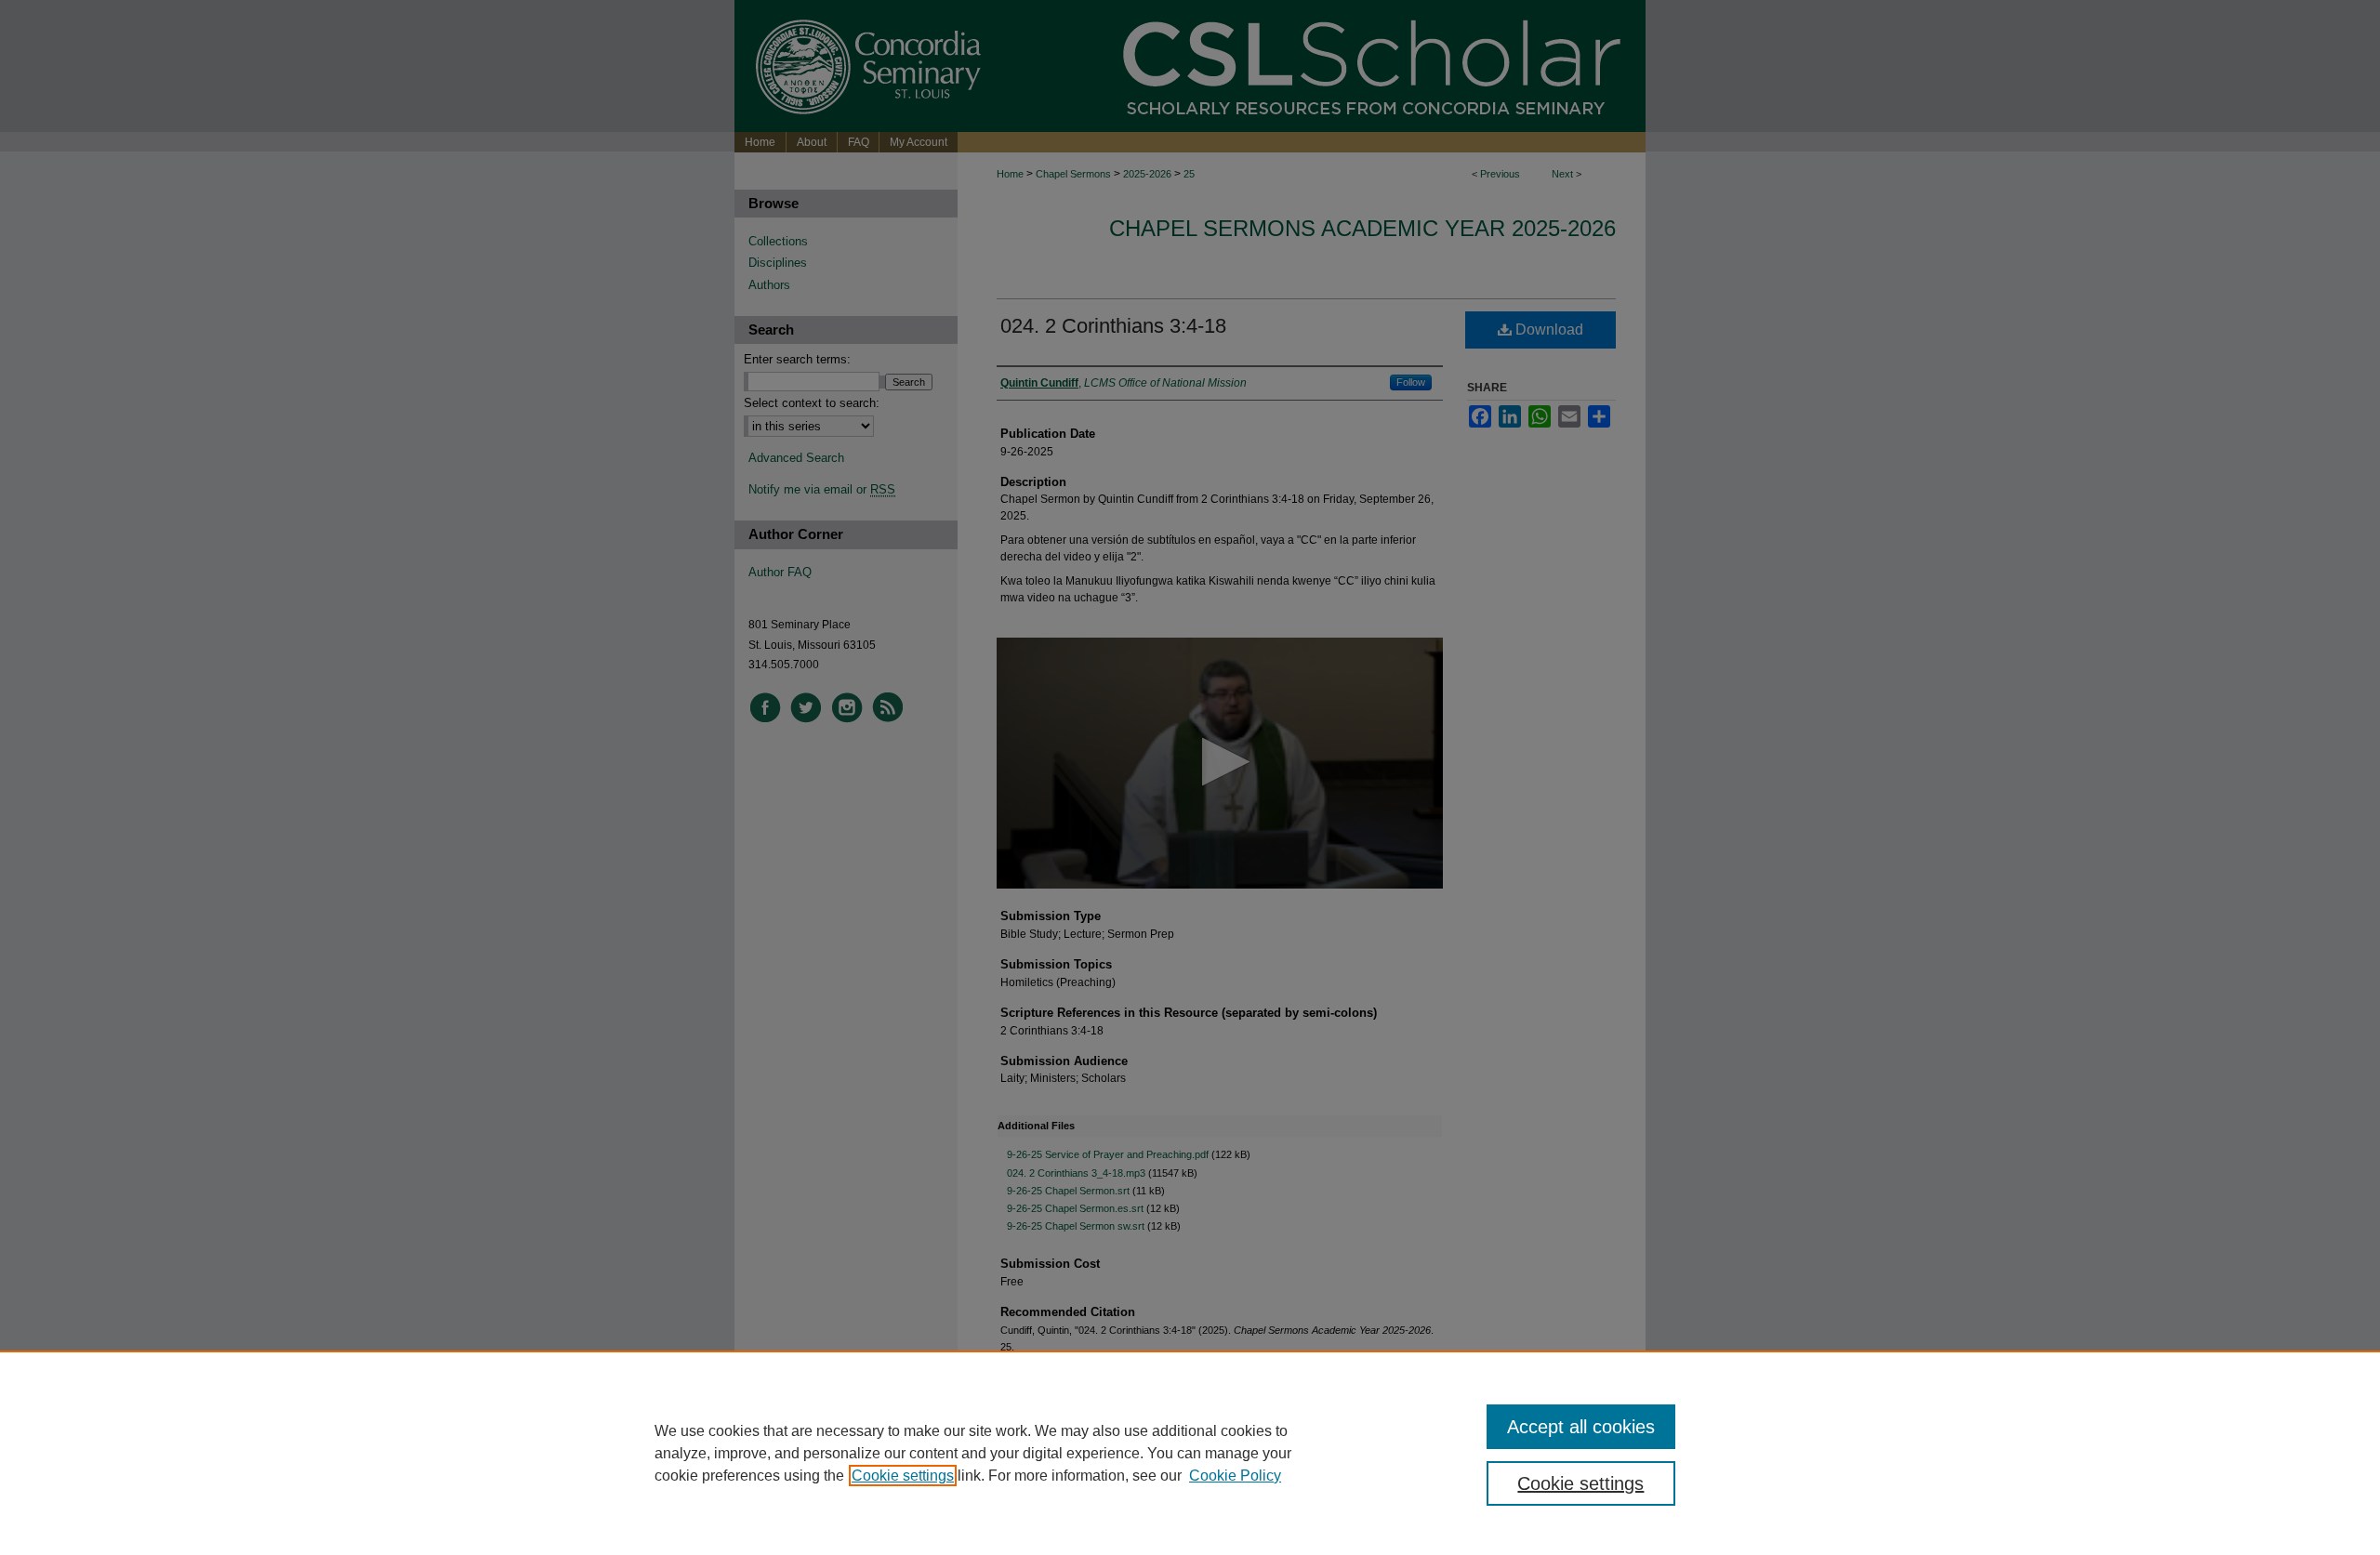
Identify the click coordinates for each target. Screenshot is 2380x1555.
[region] (1190, 1453)
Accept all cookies (1581, 1427)
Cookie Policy (1235, 1476)
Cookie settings (903, 1476)
